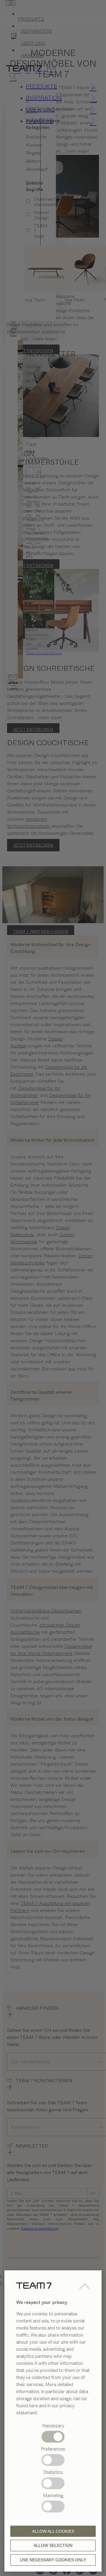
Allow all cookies (53, 2531)
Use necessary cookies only (53, 2560)
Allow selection (53, 2545)
